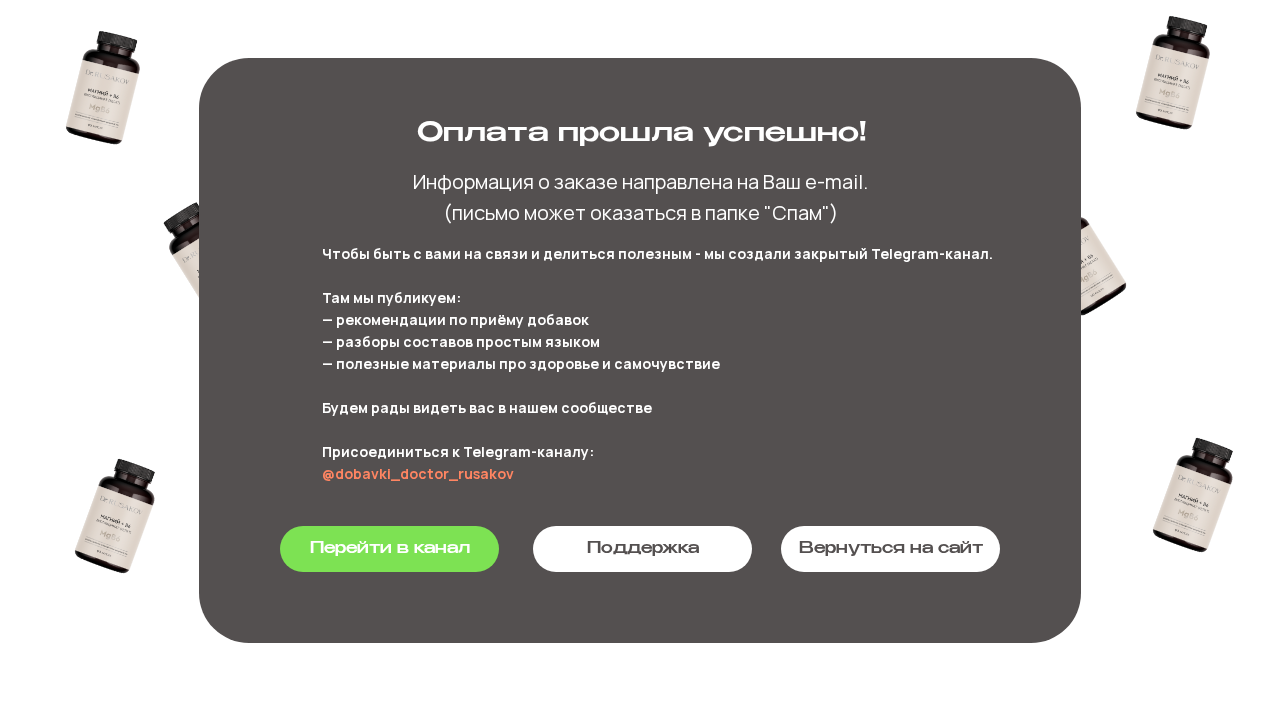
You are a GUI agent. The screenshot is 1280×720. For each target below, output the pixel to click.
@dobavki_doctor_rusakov (418, 473)
